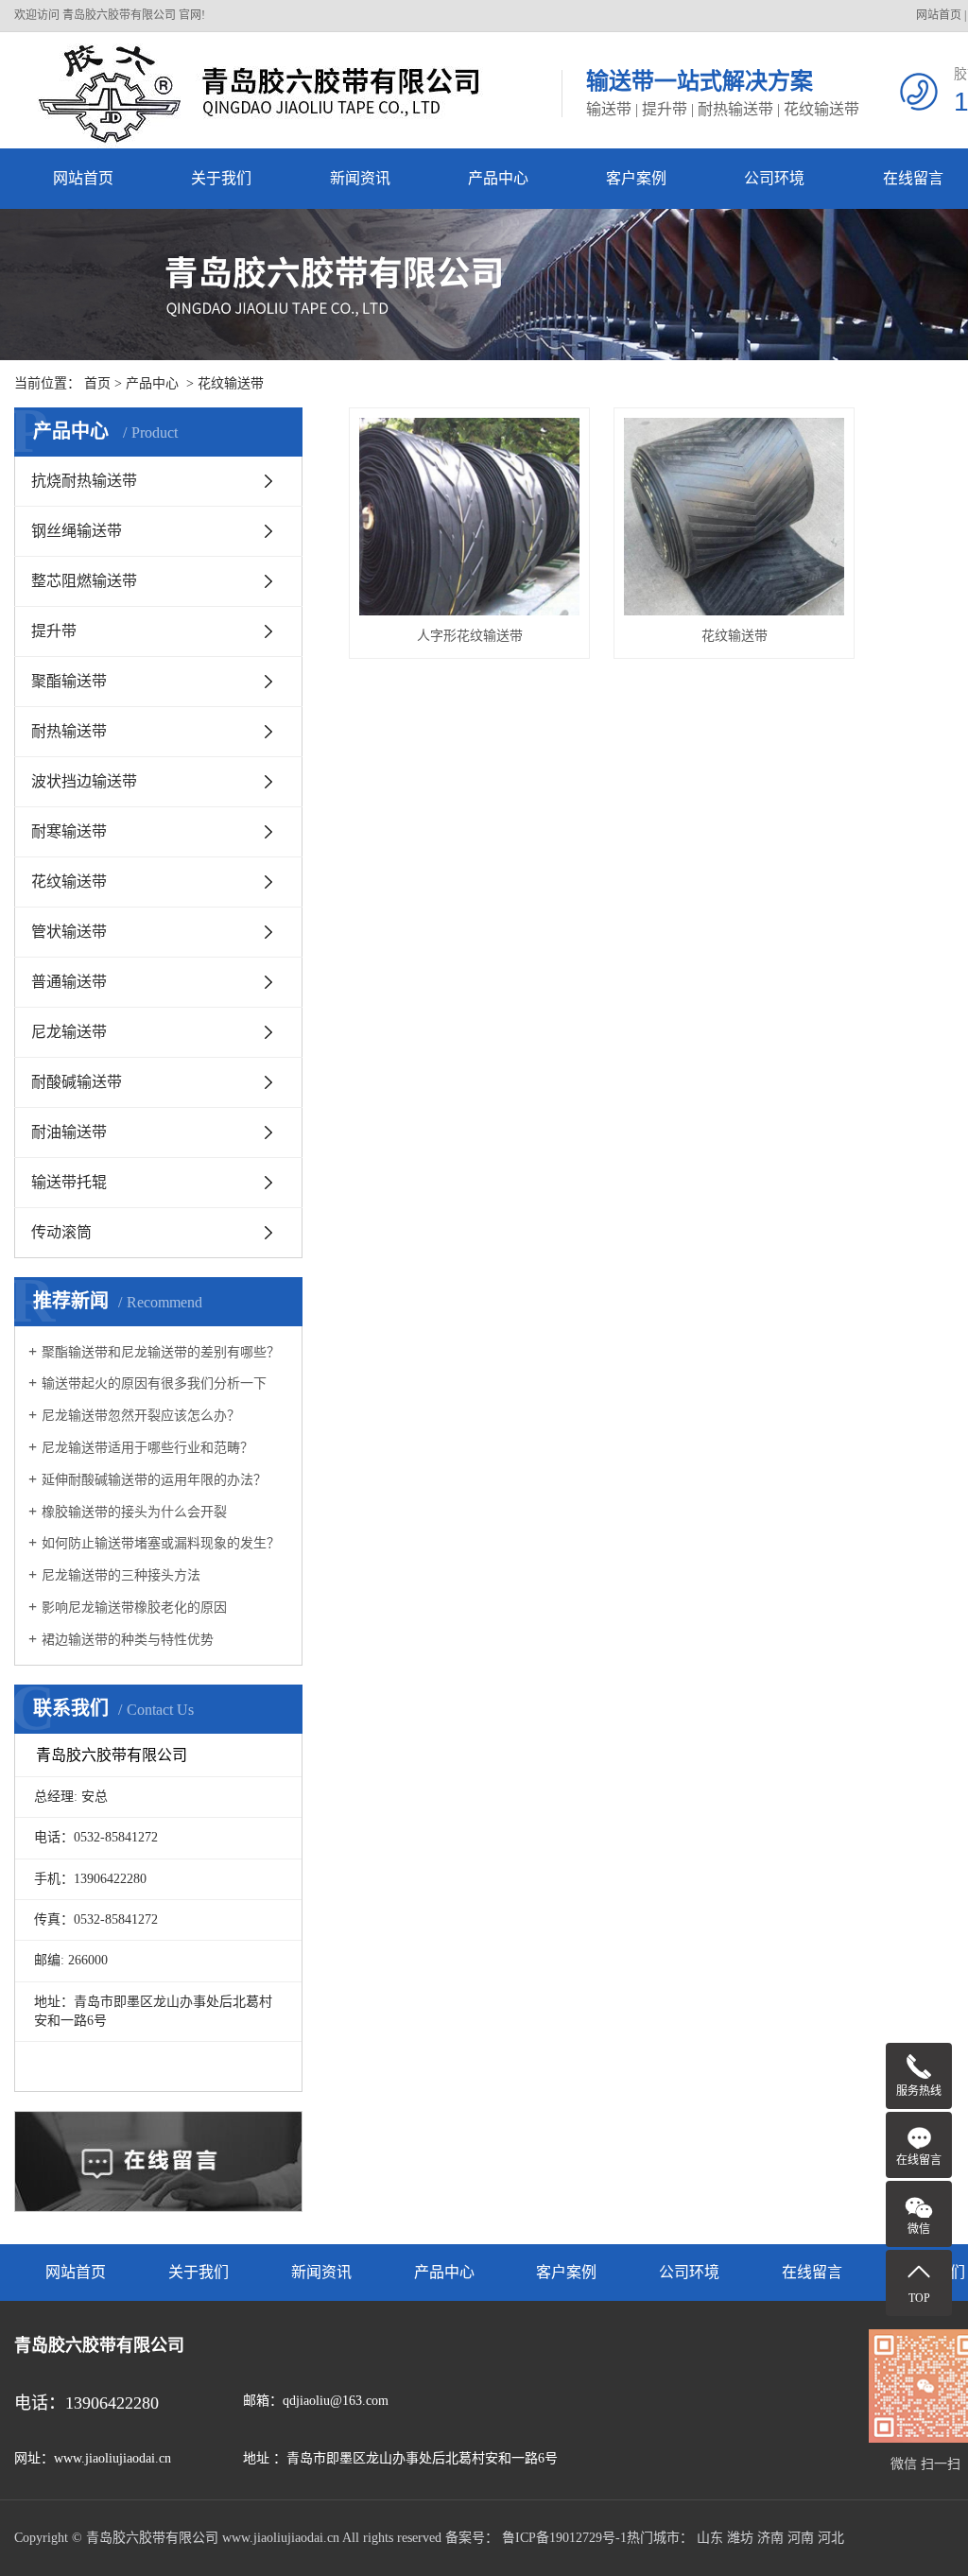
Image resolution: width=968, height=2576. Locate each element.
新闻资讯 (360, 178)
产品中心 (498, 178)
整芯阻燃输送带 (84, 581)
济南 (770, 2538)
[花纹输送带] (734, 517)
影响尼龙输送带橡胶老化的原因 (134, 1608)
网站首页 (939, 15)
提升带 (54, 631)
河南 (801, 2538)
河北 (831, 2538)
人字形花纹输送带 (470, 636)
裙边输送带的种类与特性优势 (128, 1640)
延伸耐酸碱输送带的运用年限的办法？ (154, 1480)
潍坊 (740, 2538)
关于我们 (221, 178)
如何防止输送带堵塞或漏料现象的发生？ (161, 1543)
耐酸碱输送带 (77, 1082)
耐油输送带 (69, 1132)
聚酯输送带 (69, 681)
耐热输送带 (69, 731)
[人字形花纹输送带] (469, 517)
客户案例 (636, 178)
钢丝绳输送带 (77, 531)
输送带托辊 (69, 1182)
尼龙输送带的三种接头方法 (121, 1575)
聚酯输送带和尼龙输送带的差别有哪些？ (161, 1352)
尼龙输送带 (69, 1032)
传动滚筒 (61, 1232)
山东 (710, 2538)
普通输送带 (69, 982)
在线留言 (812, 2272)
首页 (97, 383)
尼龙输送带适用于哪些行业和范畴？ (147, 1448)
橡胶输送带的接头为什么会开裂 (134, 1512)
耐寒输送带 (69, 831)
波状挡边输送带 (84, 781)
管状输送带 (69, 932)
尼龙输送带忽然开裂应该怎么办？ (141, 1416)
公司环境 (774, 178)
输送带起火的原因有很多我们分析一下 (154, 1383)
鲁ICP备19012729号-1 (564, 2538)
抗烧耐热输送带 (84, 481)
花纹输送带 (231, 383)
